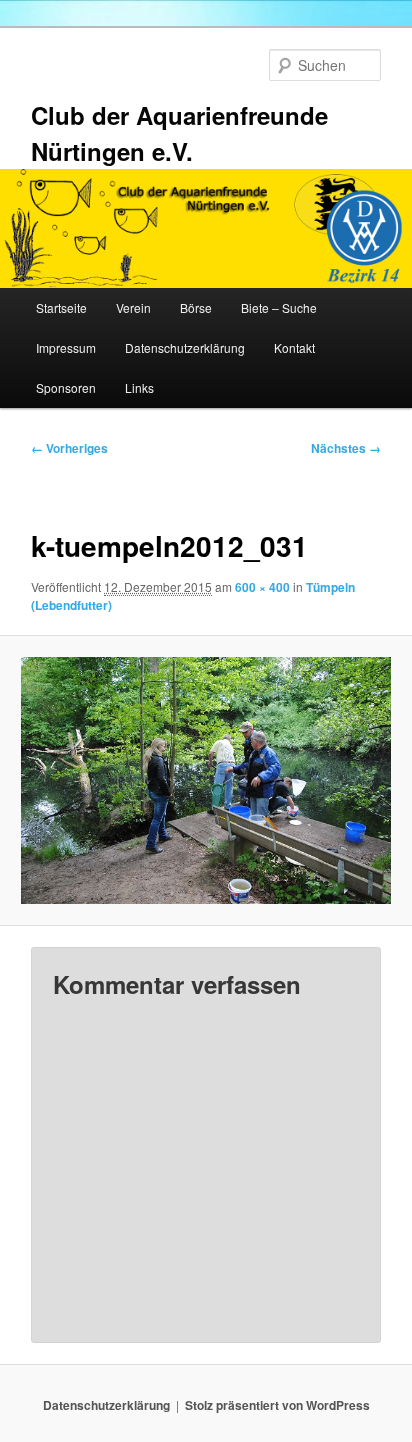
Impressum (66, 347)
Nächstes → (346, 448)
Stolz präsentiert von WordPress (277, 1405)
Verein (133, 307)
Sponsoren (66, 387)
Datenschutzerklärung (185, 347)
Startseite (61, 307)
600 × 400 (262, 587)
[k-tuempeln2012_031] (205, 780)
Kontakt (294, 347)
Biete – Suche (279, 307)
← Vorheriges (69, 448)
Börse (196, 307)
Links (139, 387)
